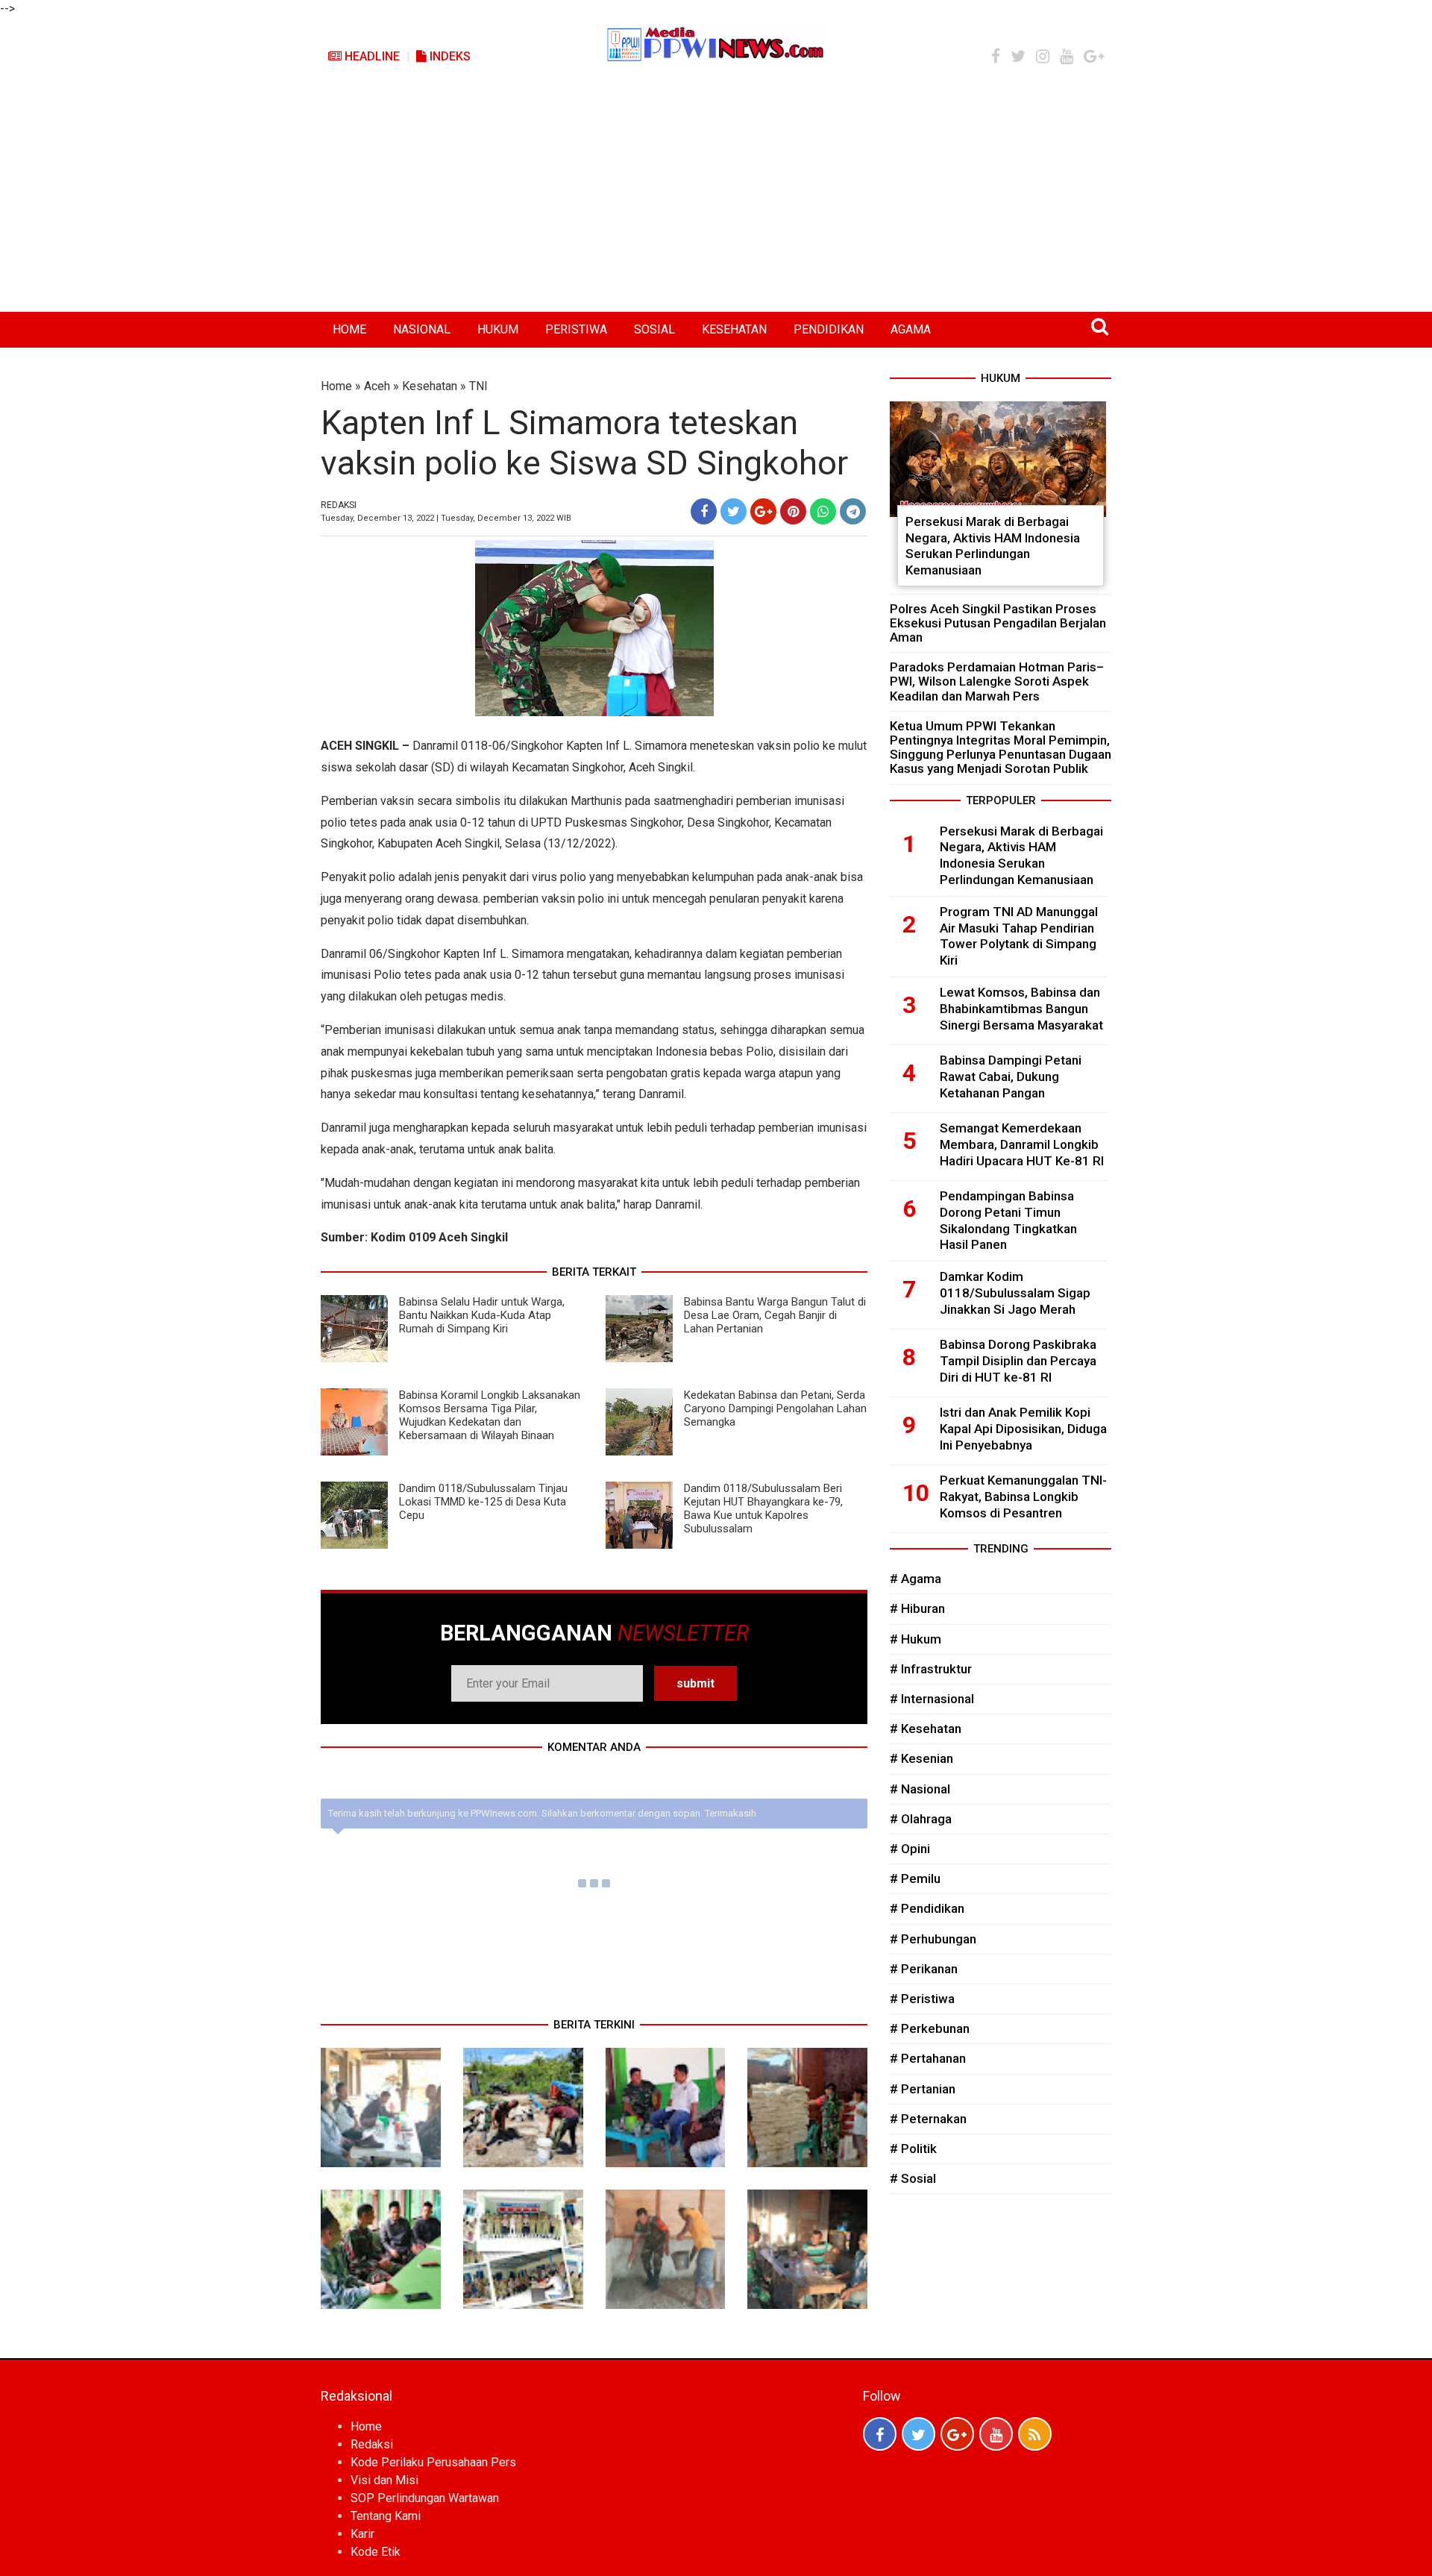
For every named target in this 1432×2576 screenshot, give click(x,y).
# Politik (913, 2149)
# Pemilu (915, 1878)
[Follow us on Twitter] (918, 2434)
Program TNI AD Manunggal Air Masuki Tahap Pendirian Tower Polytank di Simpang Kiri (1019, 936)
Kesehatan (430, 386)
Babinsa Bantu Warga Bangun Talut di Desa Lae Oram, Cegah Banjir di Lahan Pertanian (775, 1315)
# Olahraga (921, 1819)
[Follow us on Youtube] (996, 2434)
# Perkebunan (930, 2028)
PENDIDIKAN (829, 329)
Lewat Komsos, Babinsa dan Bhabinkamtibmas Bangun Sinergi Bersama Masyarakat (1021, 1009)
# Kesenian (921, 1758)
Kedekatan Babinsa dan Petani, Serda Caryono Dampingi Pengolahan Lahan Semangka (775, 1408)
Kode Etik (376, 2552)
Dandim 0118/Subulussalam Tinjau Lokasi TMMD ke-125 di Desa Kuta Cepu (483, 1502)
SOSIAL (654, 329)
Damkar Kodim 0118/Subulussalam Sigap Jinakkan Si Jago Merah (1015, 1293)
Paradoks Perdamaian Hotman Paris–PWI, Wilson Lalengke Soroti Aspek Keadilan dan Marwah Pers (997, 681)
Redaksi (372, 2444)
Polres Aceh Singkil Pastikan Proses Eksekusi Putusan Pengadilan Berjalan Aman (998, 623)
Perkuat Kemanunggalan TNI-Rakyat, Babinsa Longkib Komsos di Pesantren (1023, 1497)
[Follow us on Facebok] (880, 2434)
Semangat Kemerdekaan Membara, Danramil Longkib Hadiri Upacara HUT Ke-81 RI (1022, 1144)
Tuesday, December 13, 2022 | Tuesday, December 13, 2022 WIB (446, 518)
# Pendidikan (927, 1908)
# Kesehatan (926, 1729)
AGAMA (911, 329)
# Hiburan (917, 1608)
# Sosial (913, 2178)
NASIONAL (422, 329)
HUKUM (498, 329)
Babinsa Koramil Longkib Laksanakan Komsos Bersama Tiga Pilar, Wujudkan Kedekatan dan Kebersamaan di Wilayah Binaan (490, 1415)
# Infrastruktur (931, 1669)
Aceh (377, 386)
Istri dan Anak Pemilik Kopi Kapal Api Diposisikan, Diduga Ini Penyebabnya (1023, 1429)
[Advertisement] (716, 200)
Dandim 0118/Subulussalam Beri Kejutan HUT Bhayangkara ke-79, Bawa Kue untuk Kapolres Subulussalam (763, 1508)
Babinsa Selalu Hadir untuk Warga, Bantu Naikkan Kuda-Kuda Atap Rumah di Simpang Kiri (482, 1315)
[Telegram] (853, 511)
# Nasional (920, 1789)
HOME (349, 329)
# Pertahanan (928, 2058)
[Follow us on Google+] (957, 2434)
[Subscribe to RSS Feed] (1035, 2434)
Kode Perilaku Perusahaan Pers (433, 2462)
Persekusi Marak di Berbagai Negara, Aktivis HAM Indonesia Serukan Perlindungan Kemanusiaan (993, 546)
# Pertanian (923, 2089)
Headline (371, 56)
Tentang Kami (386, 2516)
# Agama (916, 1579)
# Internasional (932, 1699)
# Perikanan (924, 1969)
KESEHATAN (734, 329)
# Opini (910, 1849)
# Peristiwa (922, 1999)
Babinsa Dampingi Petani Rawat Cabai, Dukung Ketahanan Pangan (1011, 1077)
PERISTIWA (576, 329)
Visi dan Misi (384, 2480)
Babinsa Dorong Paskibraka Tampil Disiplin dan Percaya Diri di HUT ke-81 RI (1018, 1361)
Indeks (449, 56)
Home (336, 386)
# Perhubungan (933, 1939)
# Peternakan (928, 2119)
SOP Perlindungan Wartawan (425, 2498)
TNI (478, 386)
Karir (362, 2534)
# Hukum (916, 1639)
